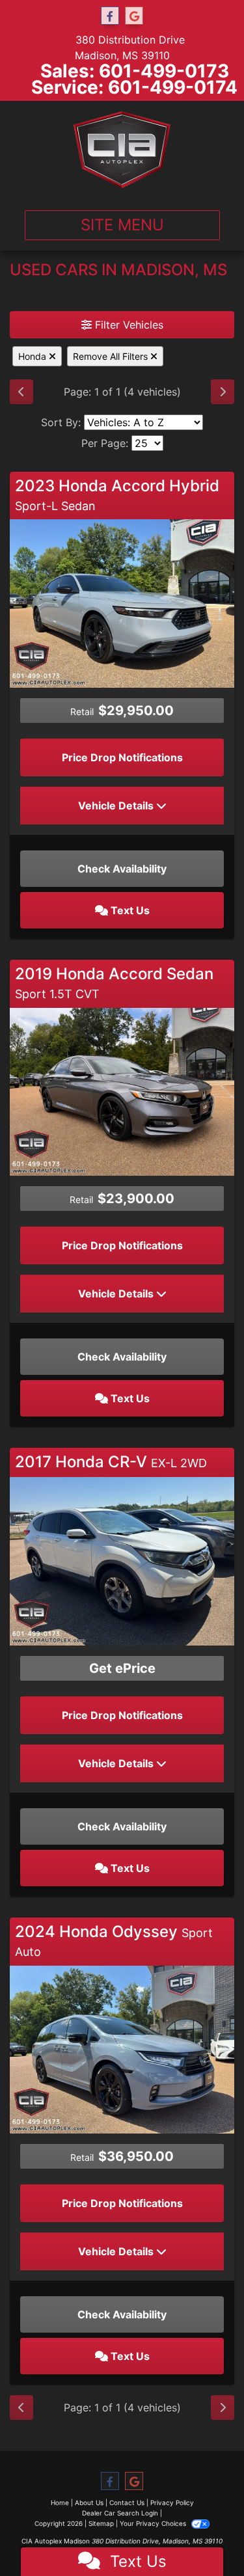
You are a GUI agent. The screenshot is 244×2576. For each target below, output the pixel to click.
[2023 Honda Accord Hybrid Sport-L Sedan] (122, 603)
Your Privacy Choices (154, 2523)
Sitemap (101, 2523)
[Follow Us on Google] (134, 16)
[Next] (223, 392)
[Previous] (21, 392)
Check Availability (122, 869)
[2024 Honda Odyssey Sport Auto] (122, 2048)
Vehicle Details (117, 806)
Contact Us (127, 2502)
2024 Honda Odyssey (114, 1940)
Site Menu (122, 225)
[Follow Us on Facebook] (110, 16)
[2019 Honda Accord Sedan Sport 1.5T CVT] (122, 1091)
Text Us (129, 910)
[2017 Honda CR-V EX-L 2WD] (122, 1560)
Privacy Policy (172, 2502)
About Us (89, 2502)
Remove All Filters (112, 356)
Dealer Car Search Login (120, 2513)
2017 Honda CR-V (111, 1462)
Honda (34, 356)
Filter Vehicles (128, 325)
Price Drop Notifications (122, 757)
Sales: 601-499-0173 (135, 71)
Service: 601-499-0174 (134, 87)
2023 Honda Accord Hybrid (117, 495)
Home (60, 2502)
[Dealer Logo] (122, 150)
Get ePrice (122, 1668)
